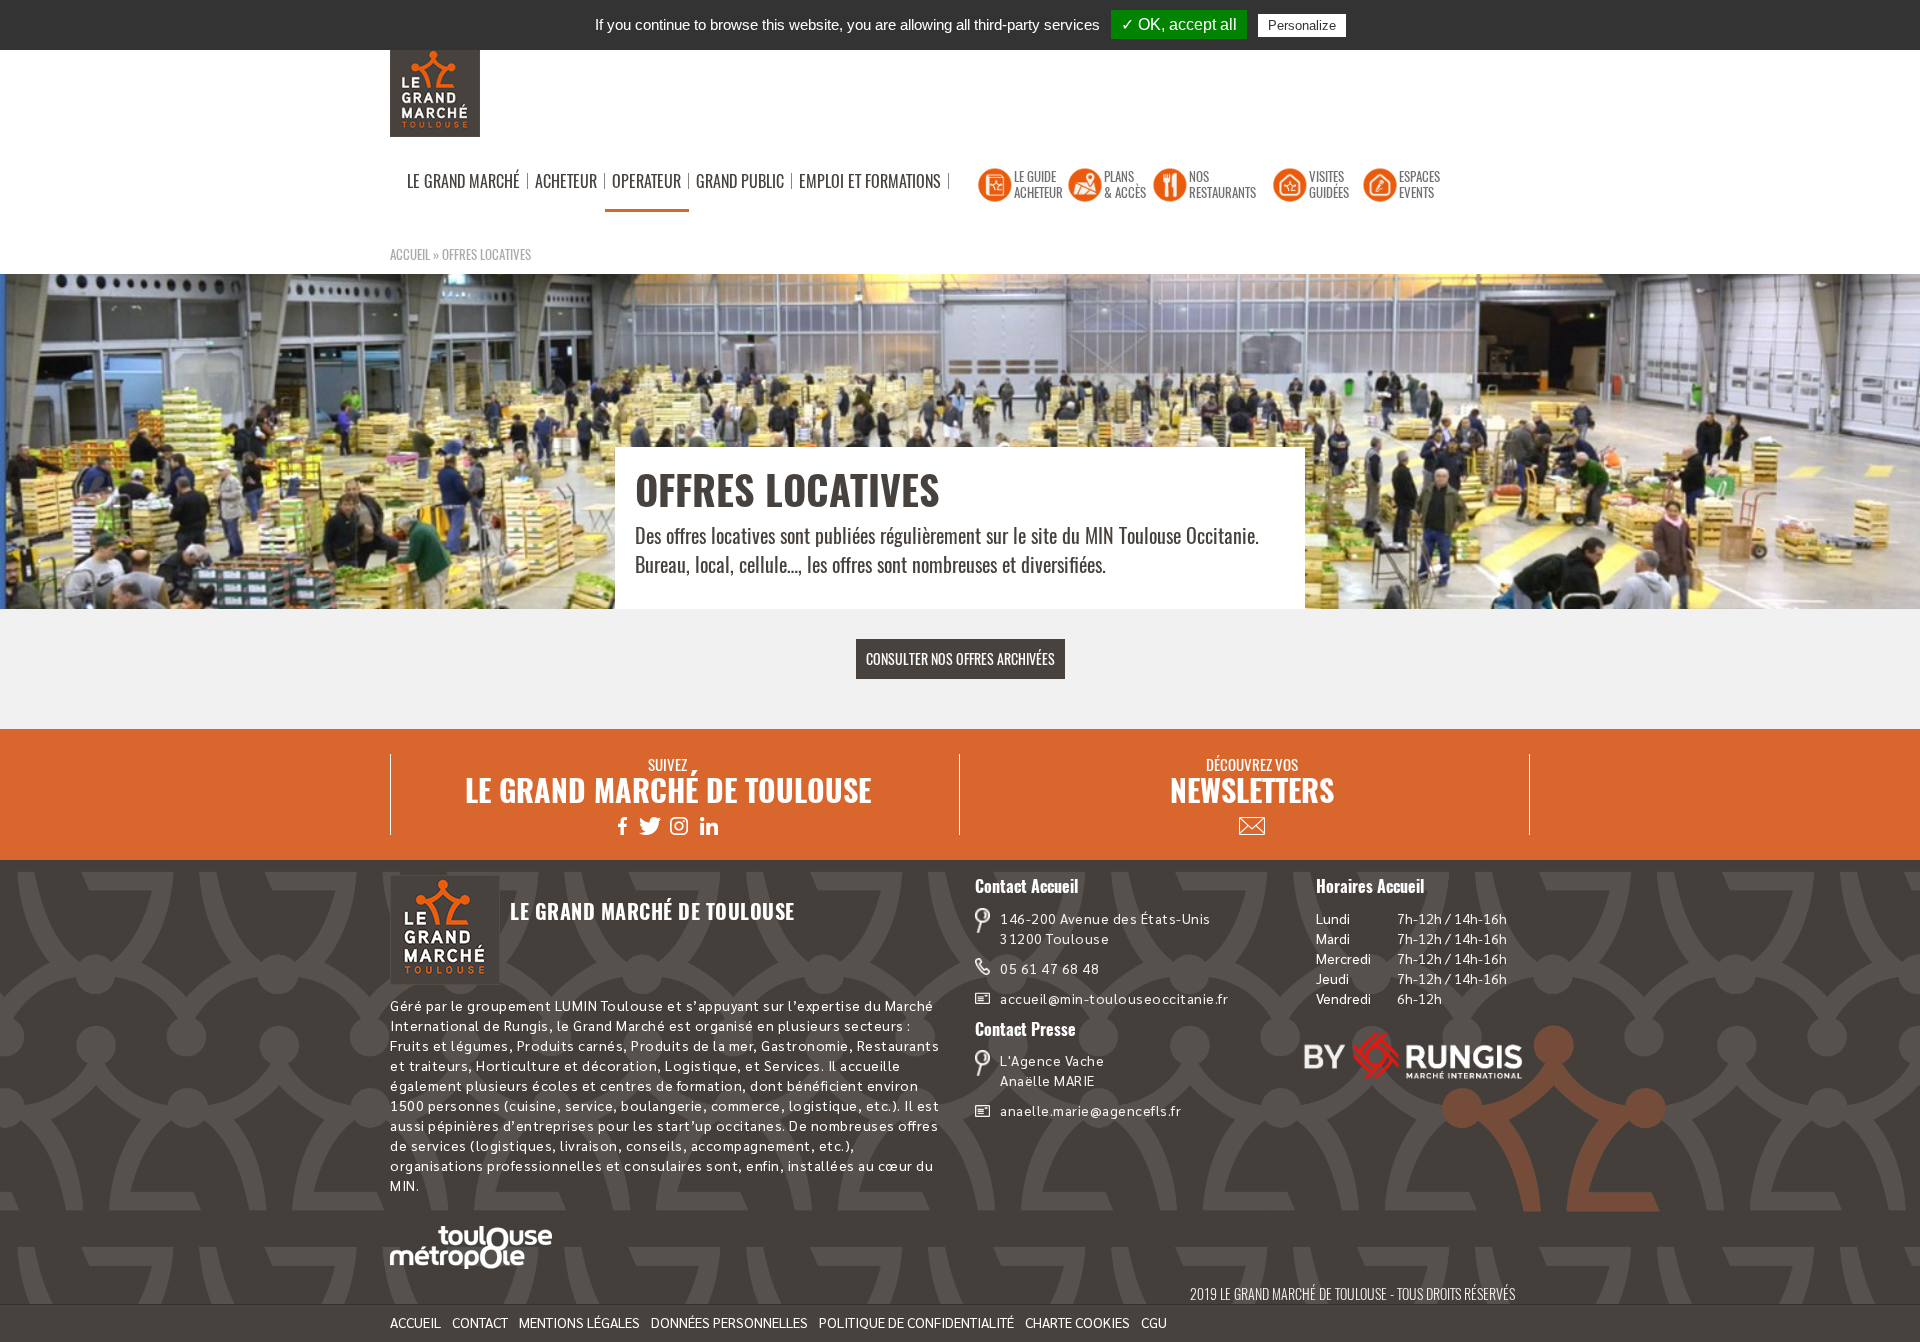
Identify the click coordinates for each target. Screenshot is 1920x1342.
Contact (480, 1322)
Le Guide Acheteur (1038, 184)
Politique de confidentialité (916, 1322)
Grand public (740, 181)
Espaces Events (1419, 184)
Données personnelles (729, 1322)
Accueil (410, 254)
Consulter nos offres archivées (960, 658)
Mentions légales (579, 1322)
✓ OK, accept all (1179, 24)
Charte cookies (1077, 1322)
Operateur (646, 181)
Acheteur (566, 181)
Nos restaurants (1222, 184)
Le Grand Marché (463, 181)
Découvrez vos (1252, 782)
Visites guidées (1329, 184)
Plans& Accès (1125, 184)
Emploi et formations (870, 181)
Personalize (1302, 25)
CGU (1154, 1322)
